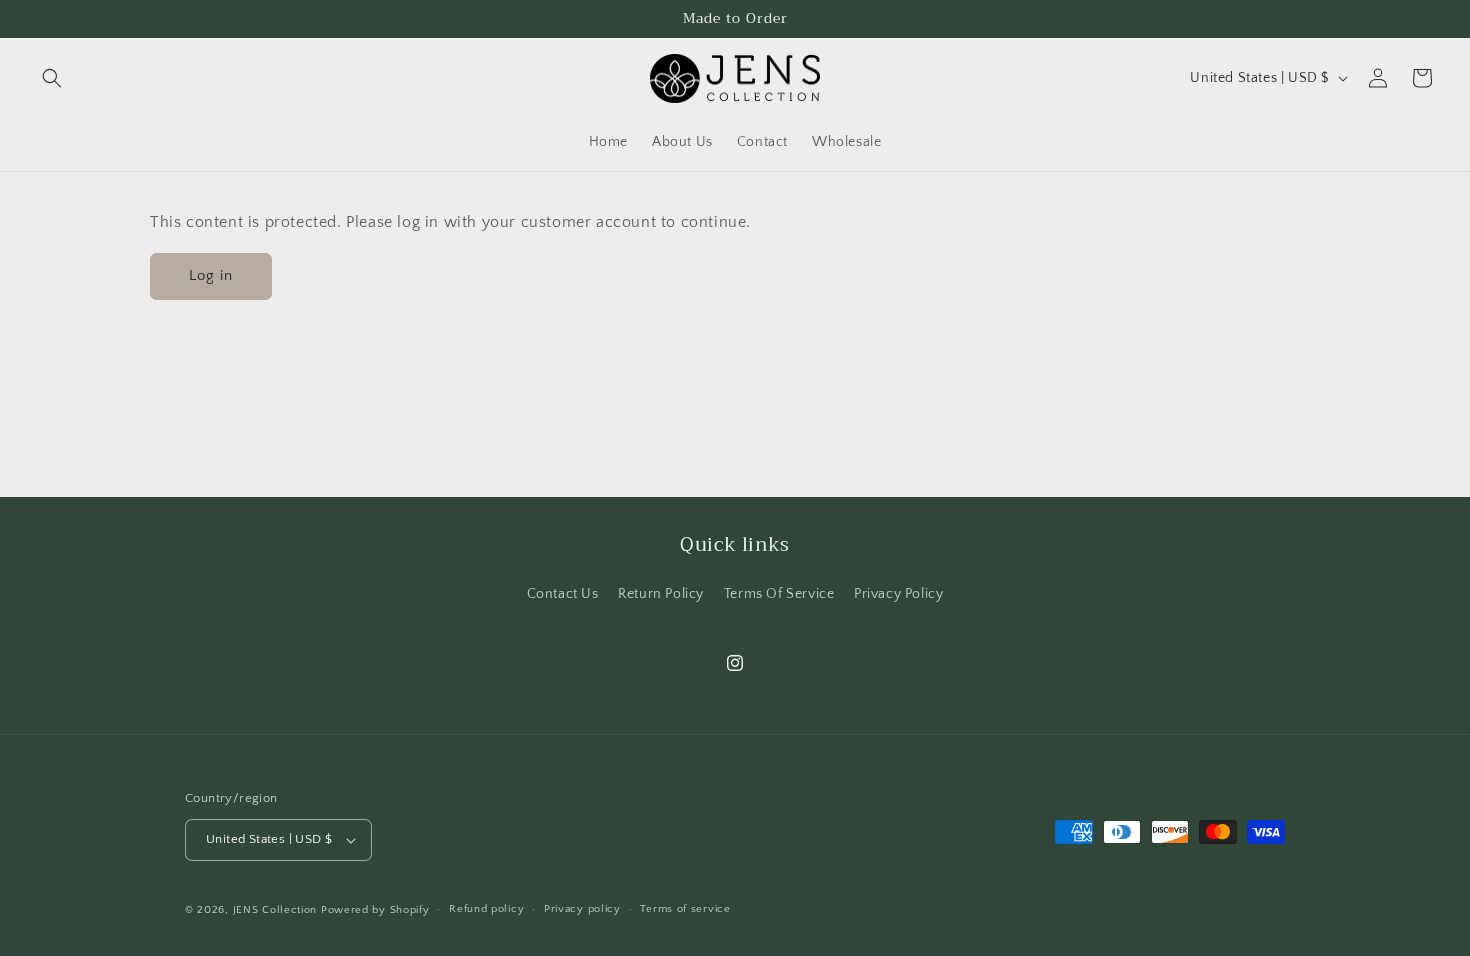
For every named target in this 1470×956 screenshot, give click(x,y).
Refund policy (486, 909)
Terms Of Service (779, 594)
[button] (52, 78)
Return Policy (661, 594)
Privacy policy (582, 909)
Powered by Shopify (375, 910)
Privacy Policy (898, 594)
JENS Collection (275, 910)
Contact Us (563, 594)
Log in (211, 275)
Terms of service (685, 909)
